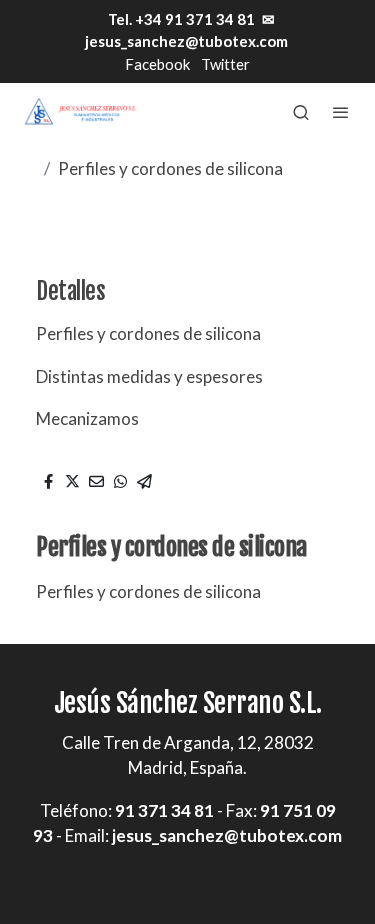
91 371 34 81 (164, 810)
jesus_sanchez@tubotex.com (186, 41)
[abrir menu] (341, 112)
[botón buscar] (301, 112)
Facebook (157, 64)
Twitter (225, 64)
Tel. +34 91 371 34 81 (180, 19)
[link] (80, 111)
